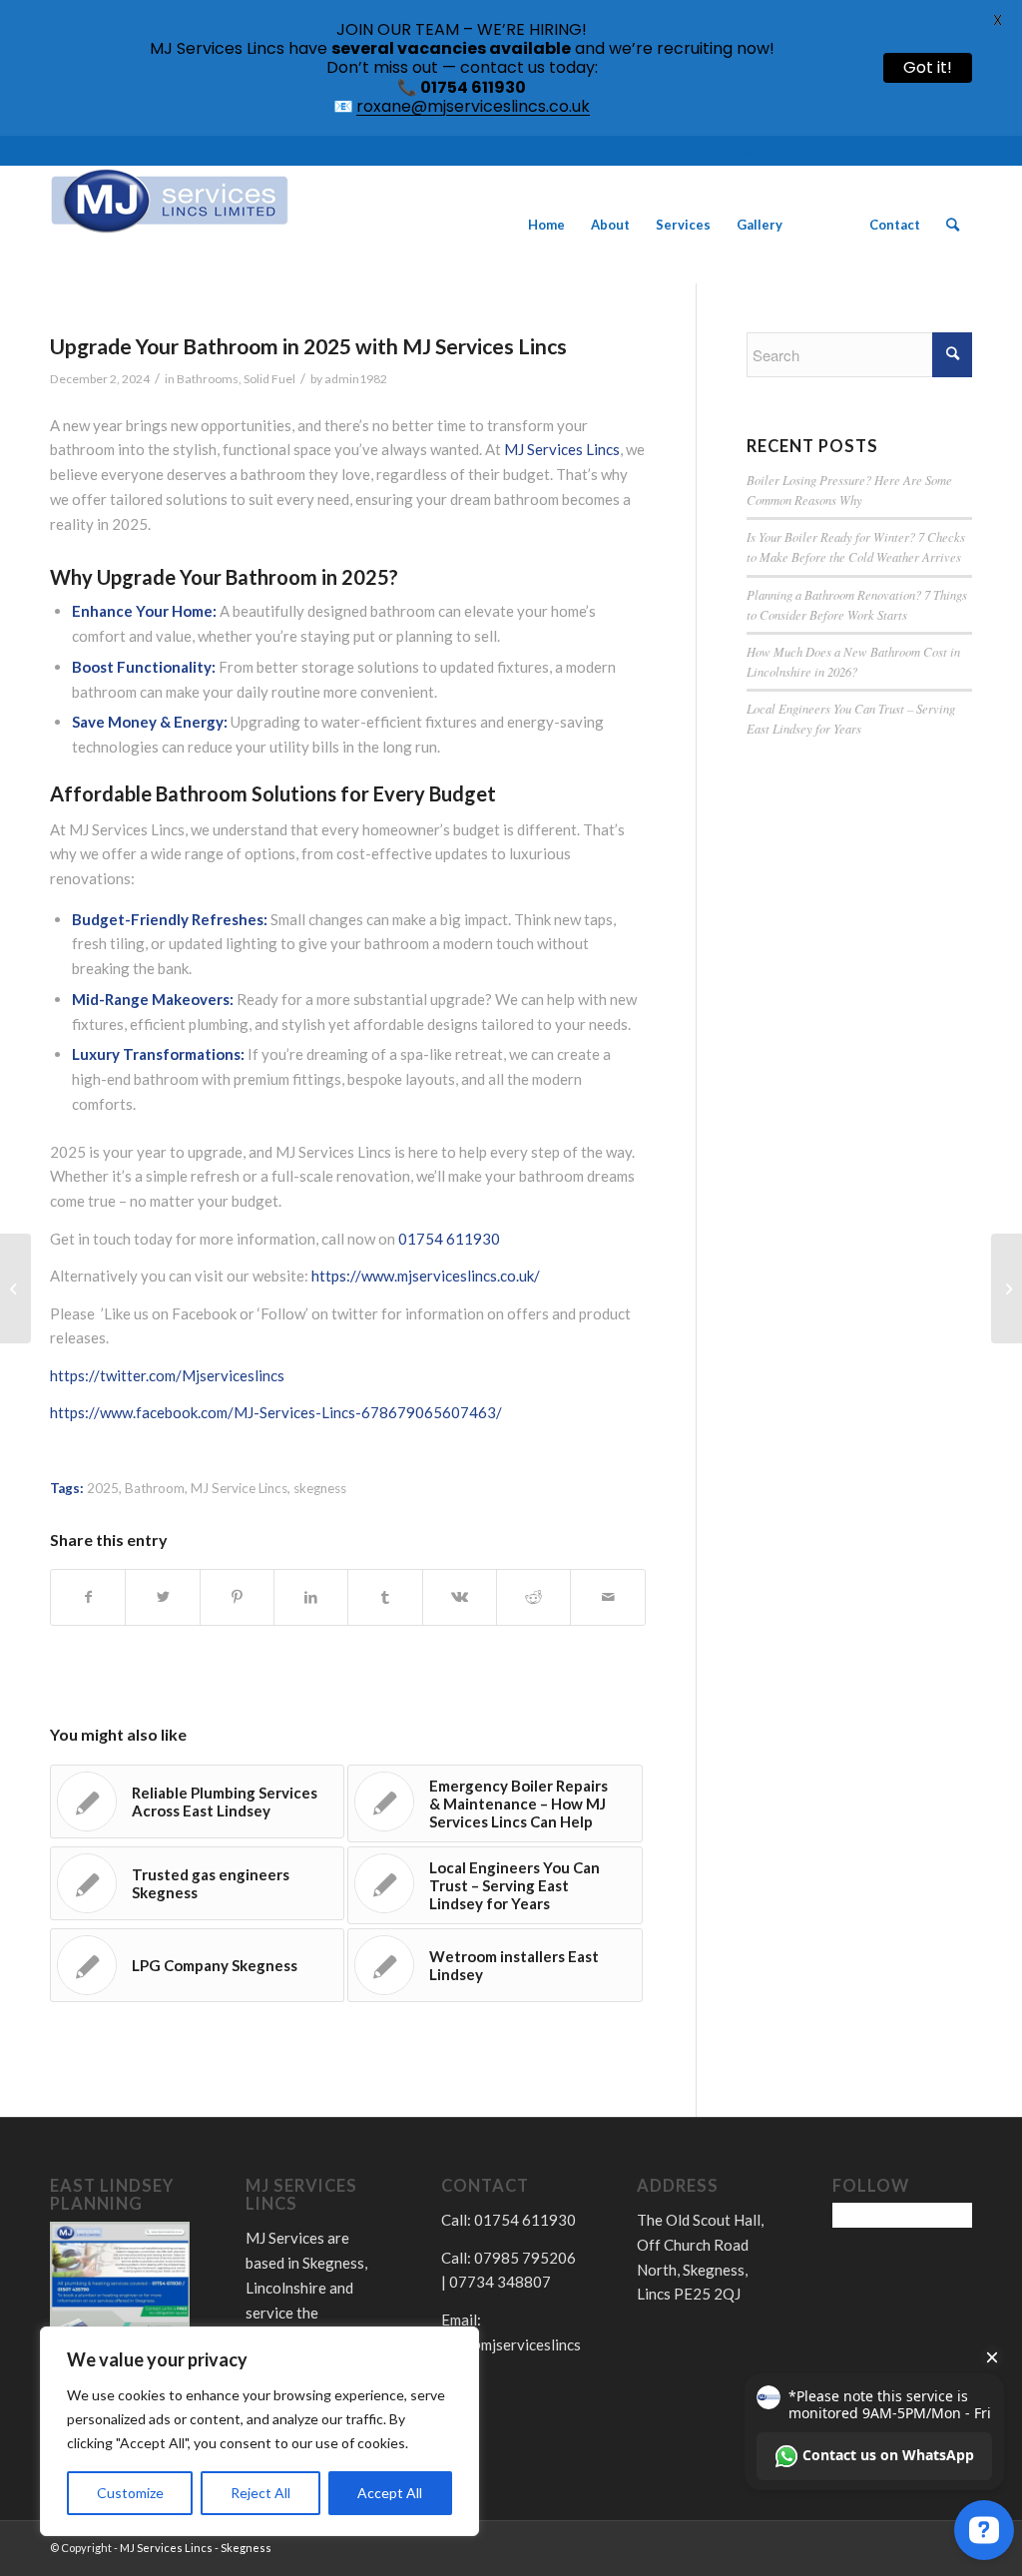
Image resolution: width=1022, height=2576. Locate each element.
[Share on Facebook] (88, 1597)
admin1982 (356, 379)
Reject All (260, 2493)
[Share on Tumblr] (385, 1597)
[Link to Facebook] (927, 151)
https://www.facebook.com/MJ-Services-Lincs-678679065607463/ (276, 1412)
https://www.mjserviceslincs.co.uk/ (426, 1276)
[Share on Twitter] (162, 1597)
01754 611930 (449, 1239)
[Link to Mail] (957, 151)
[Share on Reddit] (533, 1597)
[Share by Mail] (607, 1597)
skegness (320, 1488)
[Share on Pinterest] (237, 1597)
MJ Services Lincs (562, 449)
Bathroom (155, 1488)
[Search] (953, 225)
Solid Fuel (269, 379)
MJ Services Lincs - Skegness (196, 2548)
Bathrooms (208, 379)
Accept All (390, 2493)
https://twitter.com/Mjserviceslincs (167, 1375)
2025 (103, 1488)
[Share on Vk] (460, 1597)
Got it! (928, 67)
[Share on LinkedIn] (311, 1597)
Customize (130, 2493)
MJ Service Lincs (239, 1488)
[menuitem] (546, 225)
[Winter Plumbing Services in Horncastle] (15, 1288)
